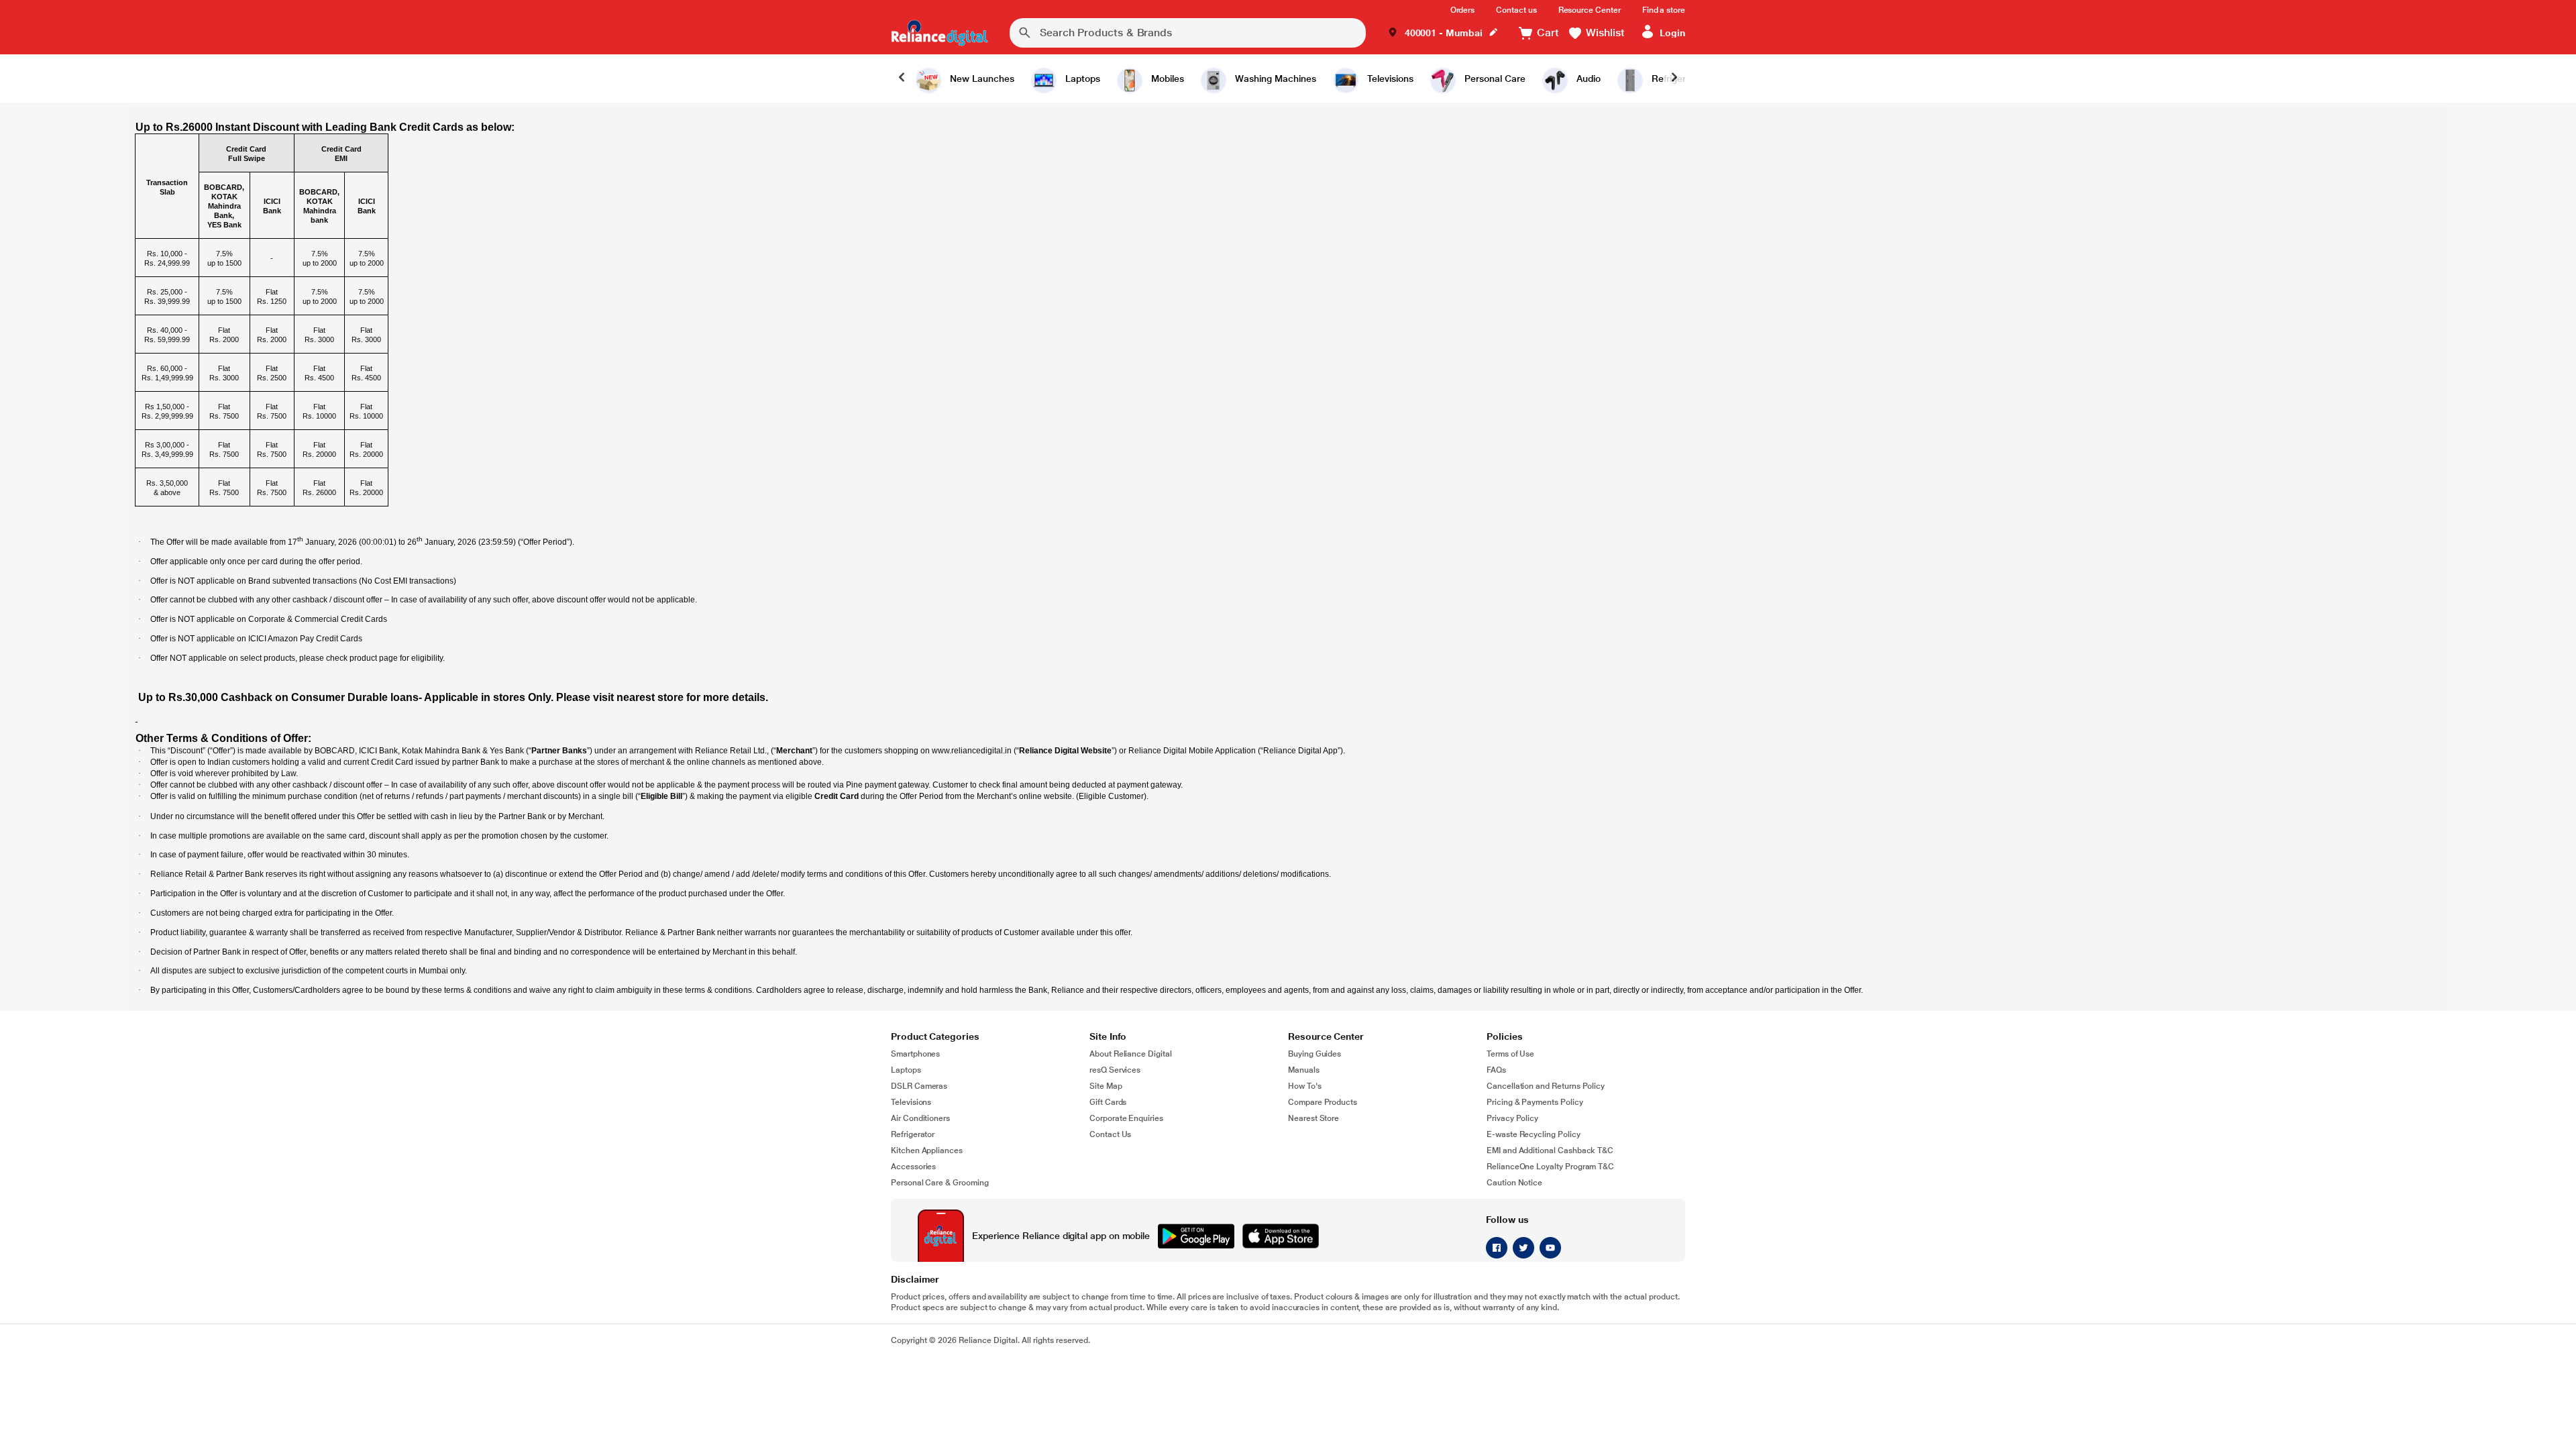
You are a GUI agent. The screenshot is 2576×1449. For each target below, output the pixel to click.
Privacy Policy (1512, 1118)
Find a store (1664, 10)
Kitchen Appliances (927, 1150)
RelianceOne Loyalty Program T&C (1550, 1167)
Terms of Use (1510, 1054)
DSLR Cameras (919, 1086)
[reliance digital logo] (940, 33)
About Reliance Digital (1131, 1054)
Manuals (1304, 1070)
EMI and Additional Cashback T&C (1550, 1150)
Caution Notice (1514, 1183)
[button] (1443, 33)
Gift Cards (1108, 1102)
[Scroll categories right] (1674, 78)
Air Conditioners (920, 1118)
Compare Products (1323, 1102)
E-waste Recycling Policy (1534, 1134)
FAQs (1496, 1070)
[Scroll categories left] (902, 78)
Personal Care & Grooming (940, 1183)
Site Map (1106, 1086)
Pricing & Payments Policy (1535, 1102)
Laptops (906, 1070)
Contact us (1516, 10)
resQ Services (1115, 1070)
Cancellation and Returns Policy (1546, 1086)
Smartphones (915, 1054)
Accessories (913, 1167)
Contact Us (1110, 1134)
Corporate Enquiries (1126, 1118)
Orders (1463, 10)
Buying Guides (1314, 1054)
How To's (1305, 1086)
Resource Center (1590, 10)
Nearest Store (1313, 1118)
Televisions (911, 1102)
